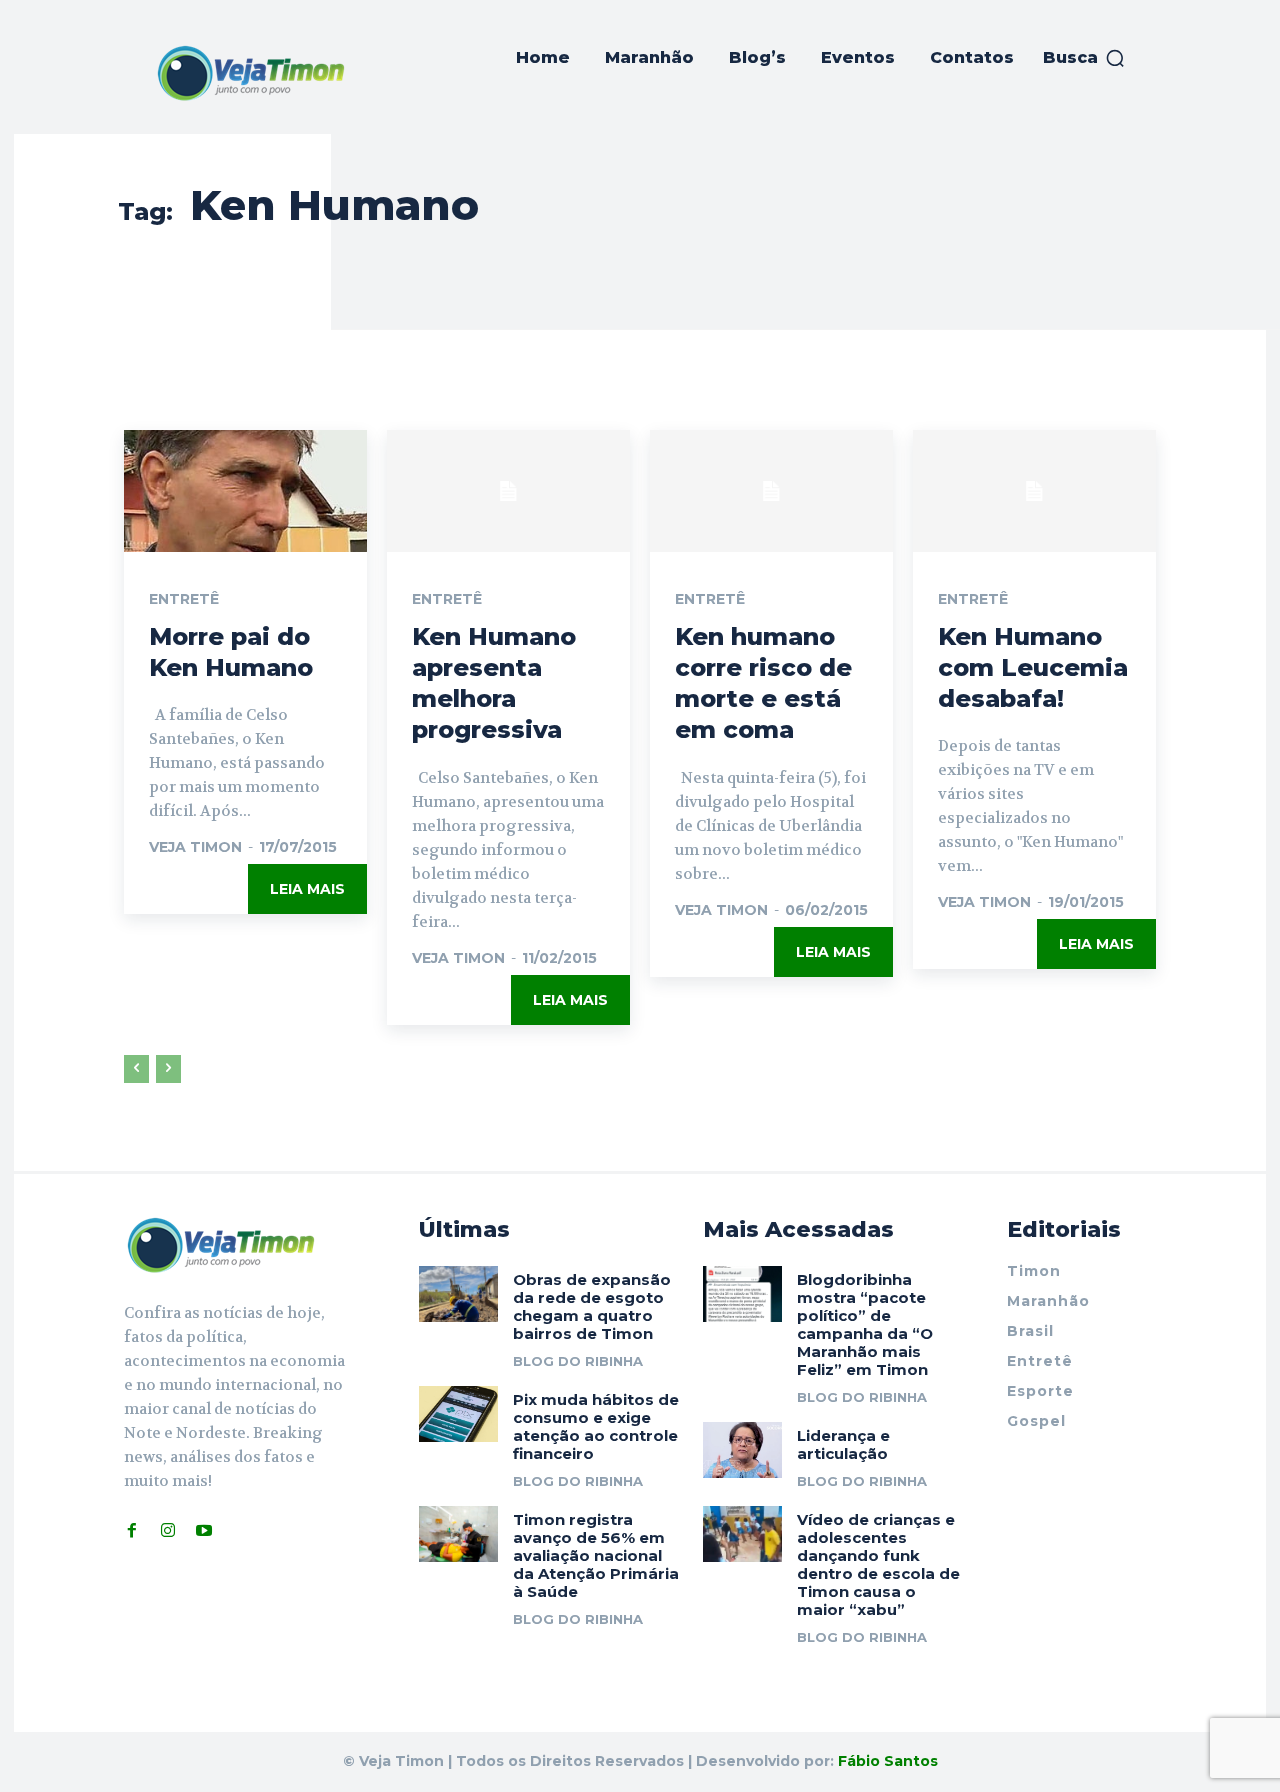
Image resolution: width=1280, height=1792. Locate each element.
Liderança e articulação (843, 1444)
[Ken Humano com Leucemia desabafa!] (1034, 491)
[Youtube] (204, 1531)
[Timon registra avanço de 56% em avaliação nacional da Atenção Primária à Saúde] (458, 1533)
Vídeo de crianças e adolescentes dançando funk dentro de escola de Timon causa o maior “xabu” (878, 1564)
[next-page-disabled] (168, 1069)
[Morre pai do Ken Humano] (245, 491)
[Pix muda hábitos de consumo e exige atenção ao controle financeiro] (458, 1413)
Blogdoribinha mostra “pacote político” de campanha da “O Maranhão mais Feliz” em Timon (865, 1324)
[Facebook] (132, 1531)
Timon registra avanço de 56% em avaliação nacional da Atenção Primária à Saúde (596, 1555)
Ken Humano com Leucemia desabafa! (1033, 667)
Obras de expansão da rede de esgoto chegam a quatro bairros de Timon (592, 1306)
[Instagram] (168, 1531)
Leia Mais (307, 889)
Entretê (184, 599)
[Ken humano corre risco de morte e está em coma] (771, 491)
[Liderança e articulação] (742, 1449)
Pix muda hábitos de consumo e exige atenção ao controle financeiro (596, 1426)
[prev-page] (136, 1069)
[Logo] (250, 73)
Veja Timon (195, 847)
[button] (1084, 58)
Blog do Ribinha (578, 1361)
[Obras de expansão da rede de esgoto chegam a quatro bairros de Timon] (458, 1293)
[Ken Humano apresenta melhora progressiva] (508, 491)
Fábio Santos (888, 1761)
